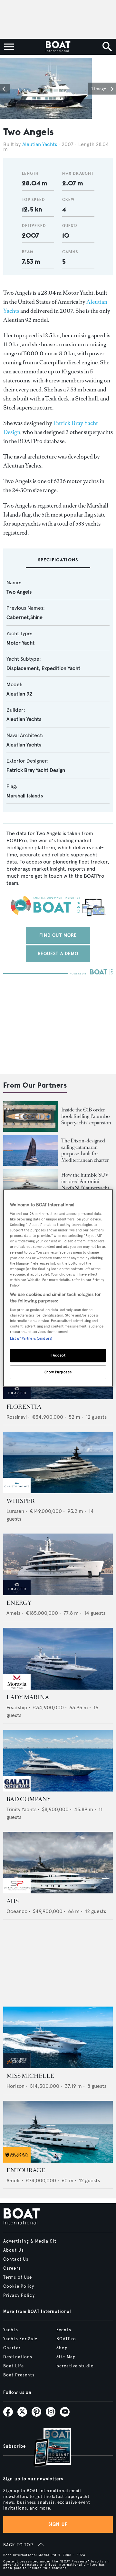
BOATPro (66, 2339)
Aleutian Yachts (40, 144)
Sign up (58, 2524)
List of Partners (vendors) (31, 1339)
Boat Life (14, 2366)
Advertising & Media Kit (30, 2241)
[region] (58, 1288)
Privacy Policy (19, 2295)
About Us (14, 2250)
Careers (12, 2268)
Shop (62, 2348)
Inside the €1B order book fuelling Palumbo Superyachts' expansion (86, 1116)
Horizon (15, 2086)
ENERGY (19, 1603)
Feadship (17, 1707)
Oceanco (17, 1911)
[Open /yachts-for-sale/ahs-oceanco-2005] (58, 1863)
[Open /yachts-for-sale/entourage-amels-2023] (58, 2132)
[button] (5, 89)
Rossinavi (17, 1417)
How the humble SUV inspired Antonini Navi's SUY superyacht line (85, 1184)
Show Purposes (58, 1372)
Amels (13, 1613)
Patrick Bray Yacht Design (36, 770)
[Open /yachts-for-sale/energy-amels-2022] (58, 1564)
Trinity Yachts (21, 1809)
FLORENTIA (24, 1407)
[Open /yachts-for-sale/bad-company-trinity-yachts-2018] (58, 1761)
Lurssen (15, 1511)
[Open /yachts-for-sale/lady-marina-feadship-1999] (58, 1658)
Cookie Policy (19, 2286)
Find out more (58, 935)
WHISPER (21, 1501)
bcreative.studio (75, 2366)
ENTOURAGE (26, 2170)
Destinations (18, 2357)
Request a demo (58, 954)
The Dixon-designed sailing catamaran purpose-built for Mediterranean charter (85, 1150)
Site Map (66, 2357)
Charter (12, 2348)
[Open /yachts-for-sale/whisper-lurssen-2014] (58, 1462)
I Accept (58, 1356)
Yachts (11, 2330)
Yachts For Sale (20, 2339)
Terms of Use (18, 2277)
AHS (13, 1901)
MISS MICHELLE (30, 2076)
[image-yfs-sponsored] (17, 1397)
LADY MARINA (28, 1697)
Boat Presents (19, 2375)
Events (64, 2330)
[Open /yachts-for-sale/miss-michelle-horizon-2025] (58, 2037)
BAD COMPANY (29, 1799)
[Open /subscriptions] (47, 2448)
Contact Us (16, 2259)
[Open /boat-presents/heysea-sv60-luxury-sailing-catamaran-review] (31, 1150)
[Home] (58, 47)
